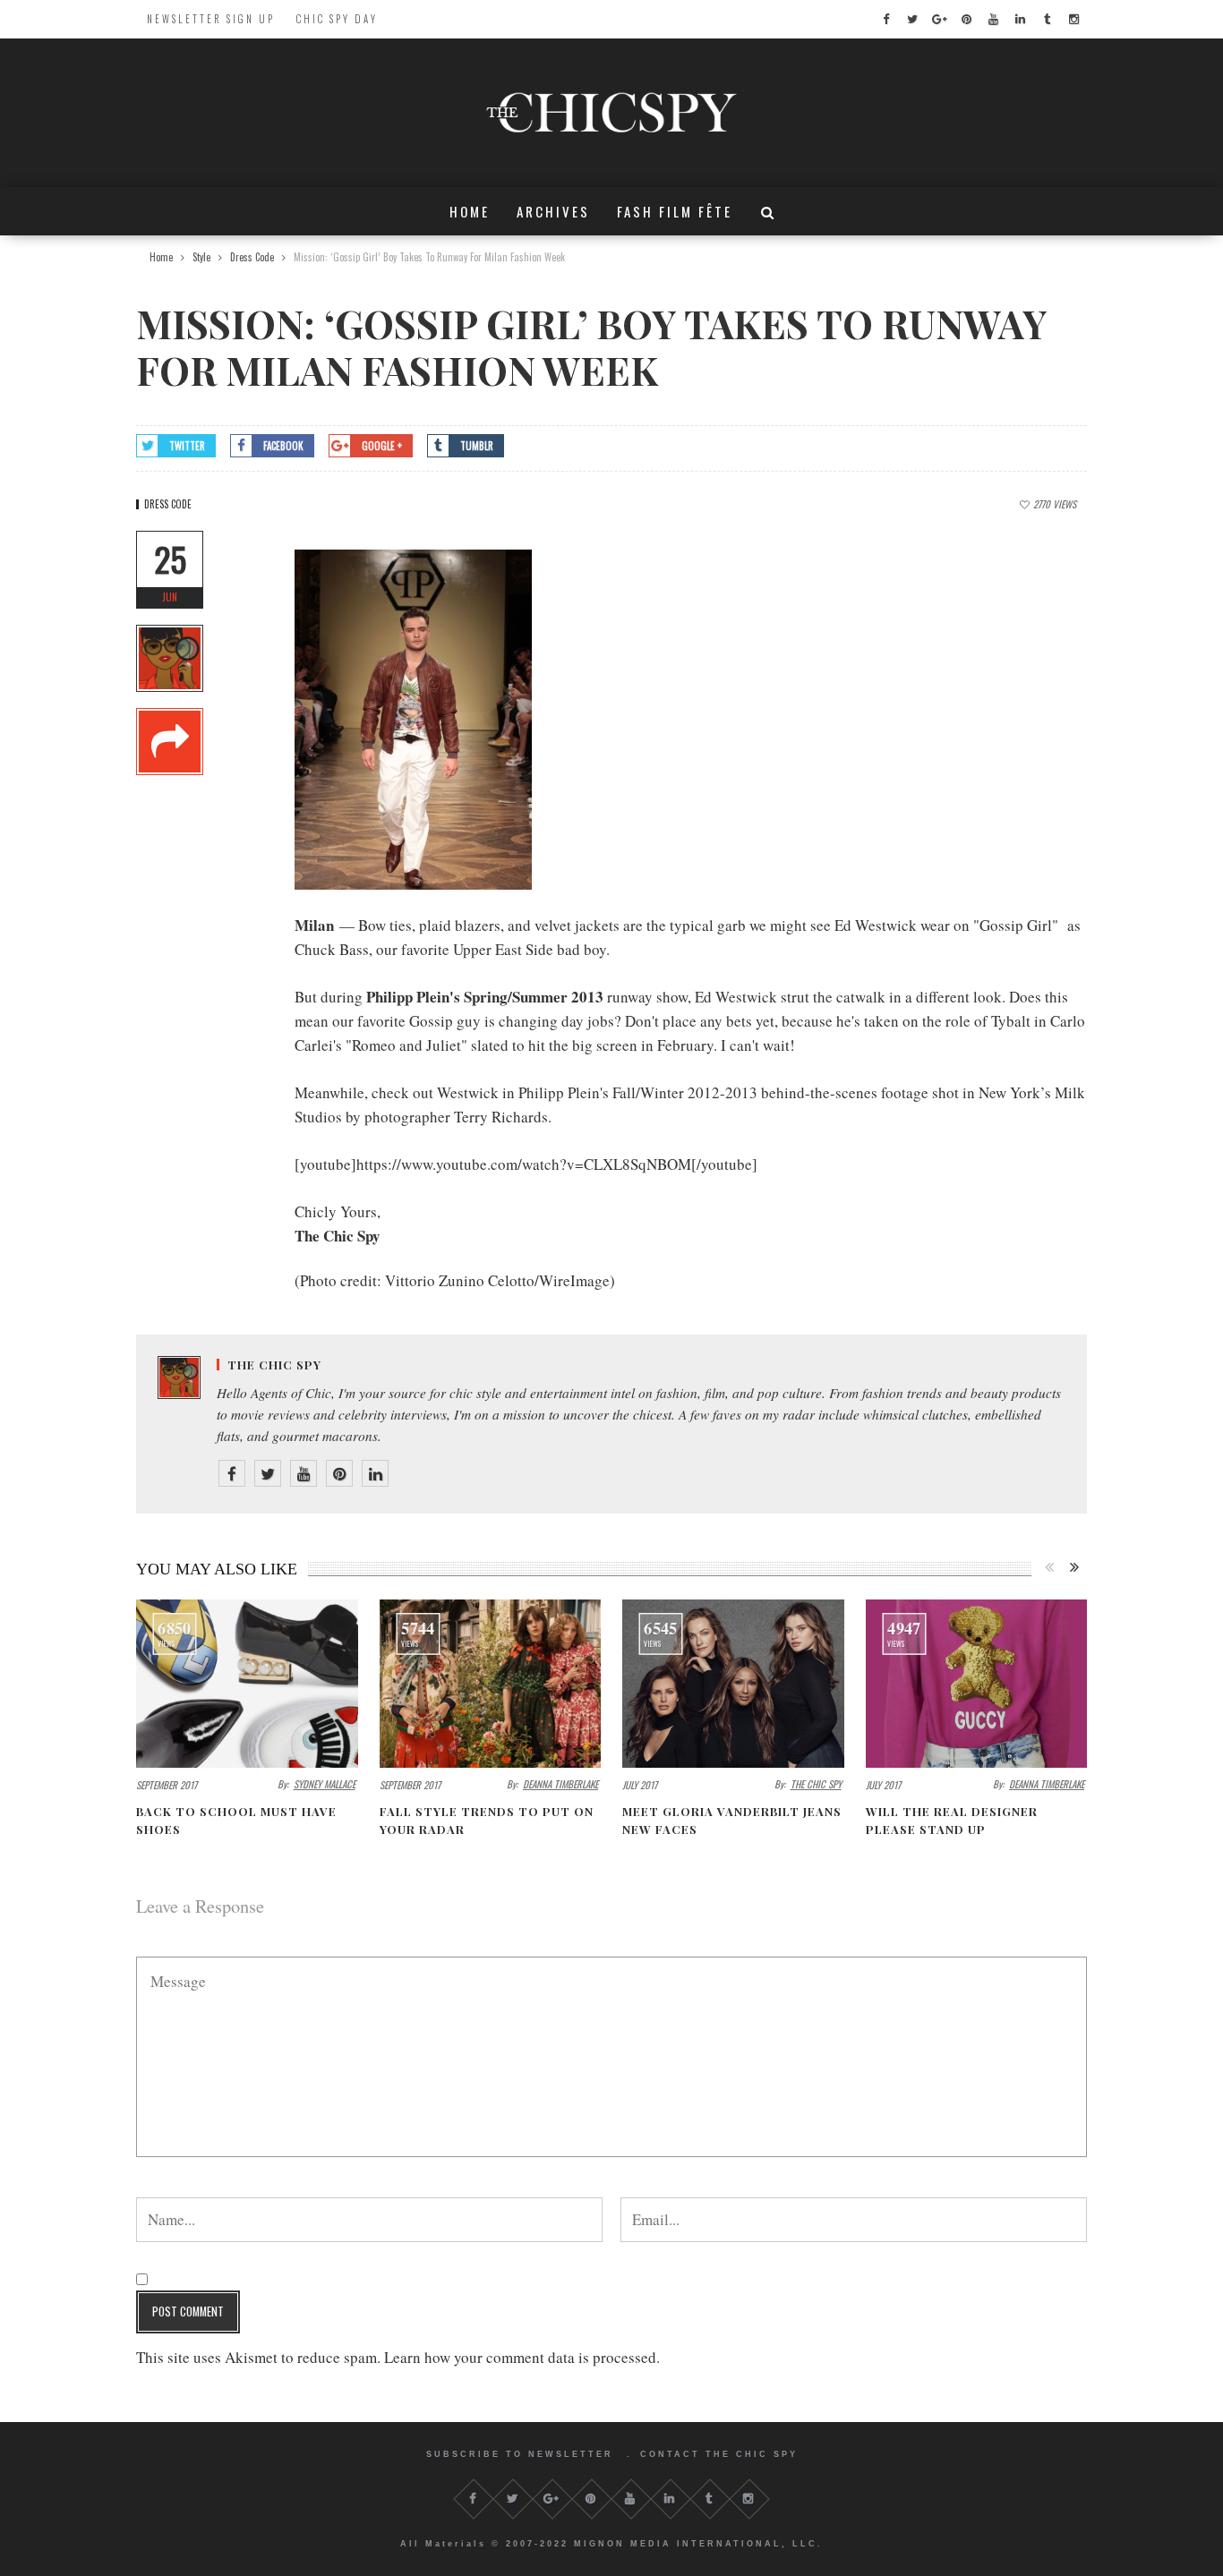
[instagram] (1073, 19)
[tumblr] (1047, 19)
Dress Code (168, 504)
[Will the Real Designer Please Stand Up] (977, 1683)
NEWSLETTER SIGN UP (211, 19)
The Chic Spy (274, 1365)
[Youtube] (304, 1473)
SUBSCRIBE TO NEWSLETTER (520, 2454)
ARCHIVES (553, 211)
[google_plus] (939, 19)
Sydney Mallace (325, 1784)
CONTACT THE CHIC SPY (719, 2454)
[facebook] (885, 19)
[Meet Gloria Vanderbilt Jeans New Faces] (733, 1683)
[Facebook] (232, 1473)
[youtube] (993, 19)
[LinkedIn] (375, 1473)
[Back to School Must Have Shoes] (247, 1683)
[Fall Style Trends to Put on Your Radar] (491, 1683)
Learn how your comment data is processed (520, 2357)
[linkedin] (1020, 19)
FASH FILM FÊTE (675, 211)
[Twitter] (268, 1473)
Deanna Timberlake (560, 1784)
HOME (470, 211)
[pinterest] (966, 19)
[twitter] (912, 19)
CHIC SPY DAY (337, 19)
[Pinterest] (339, 1473)
